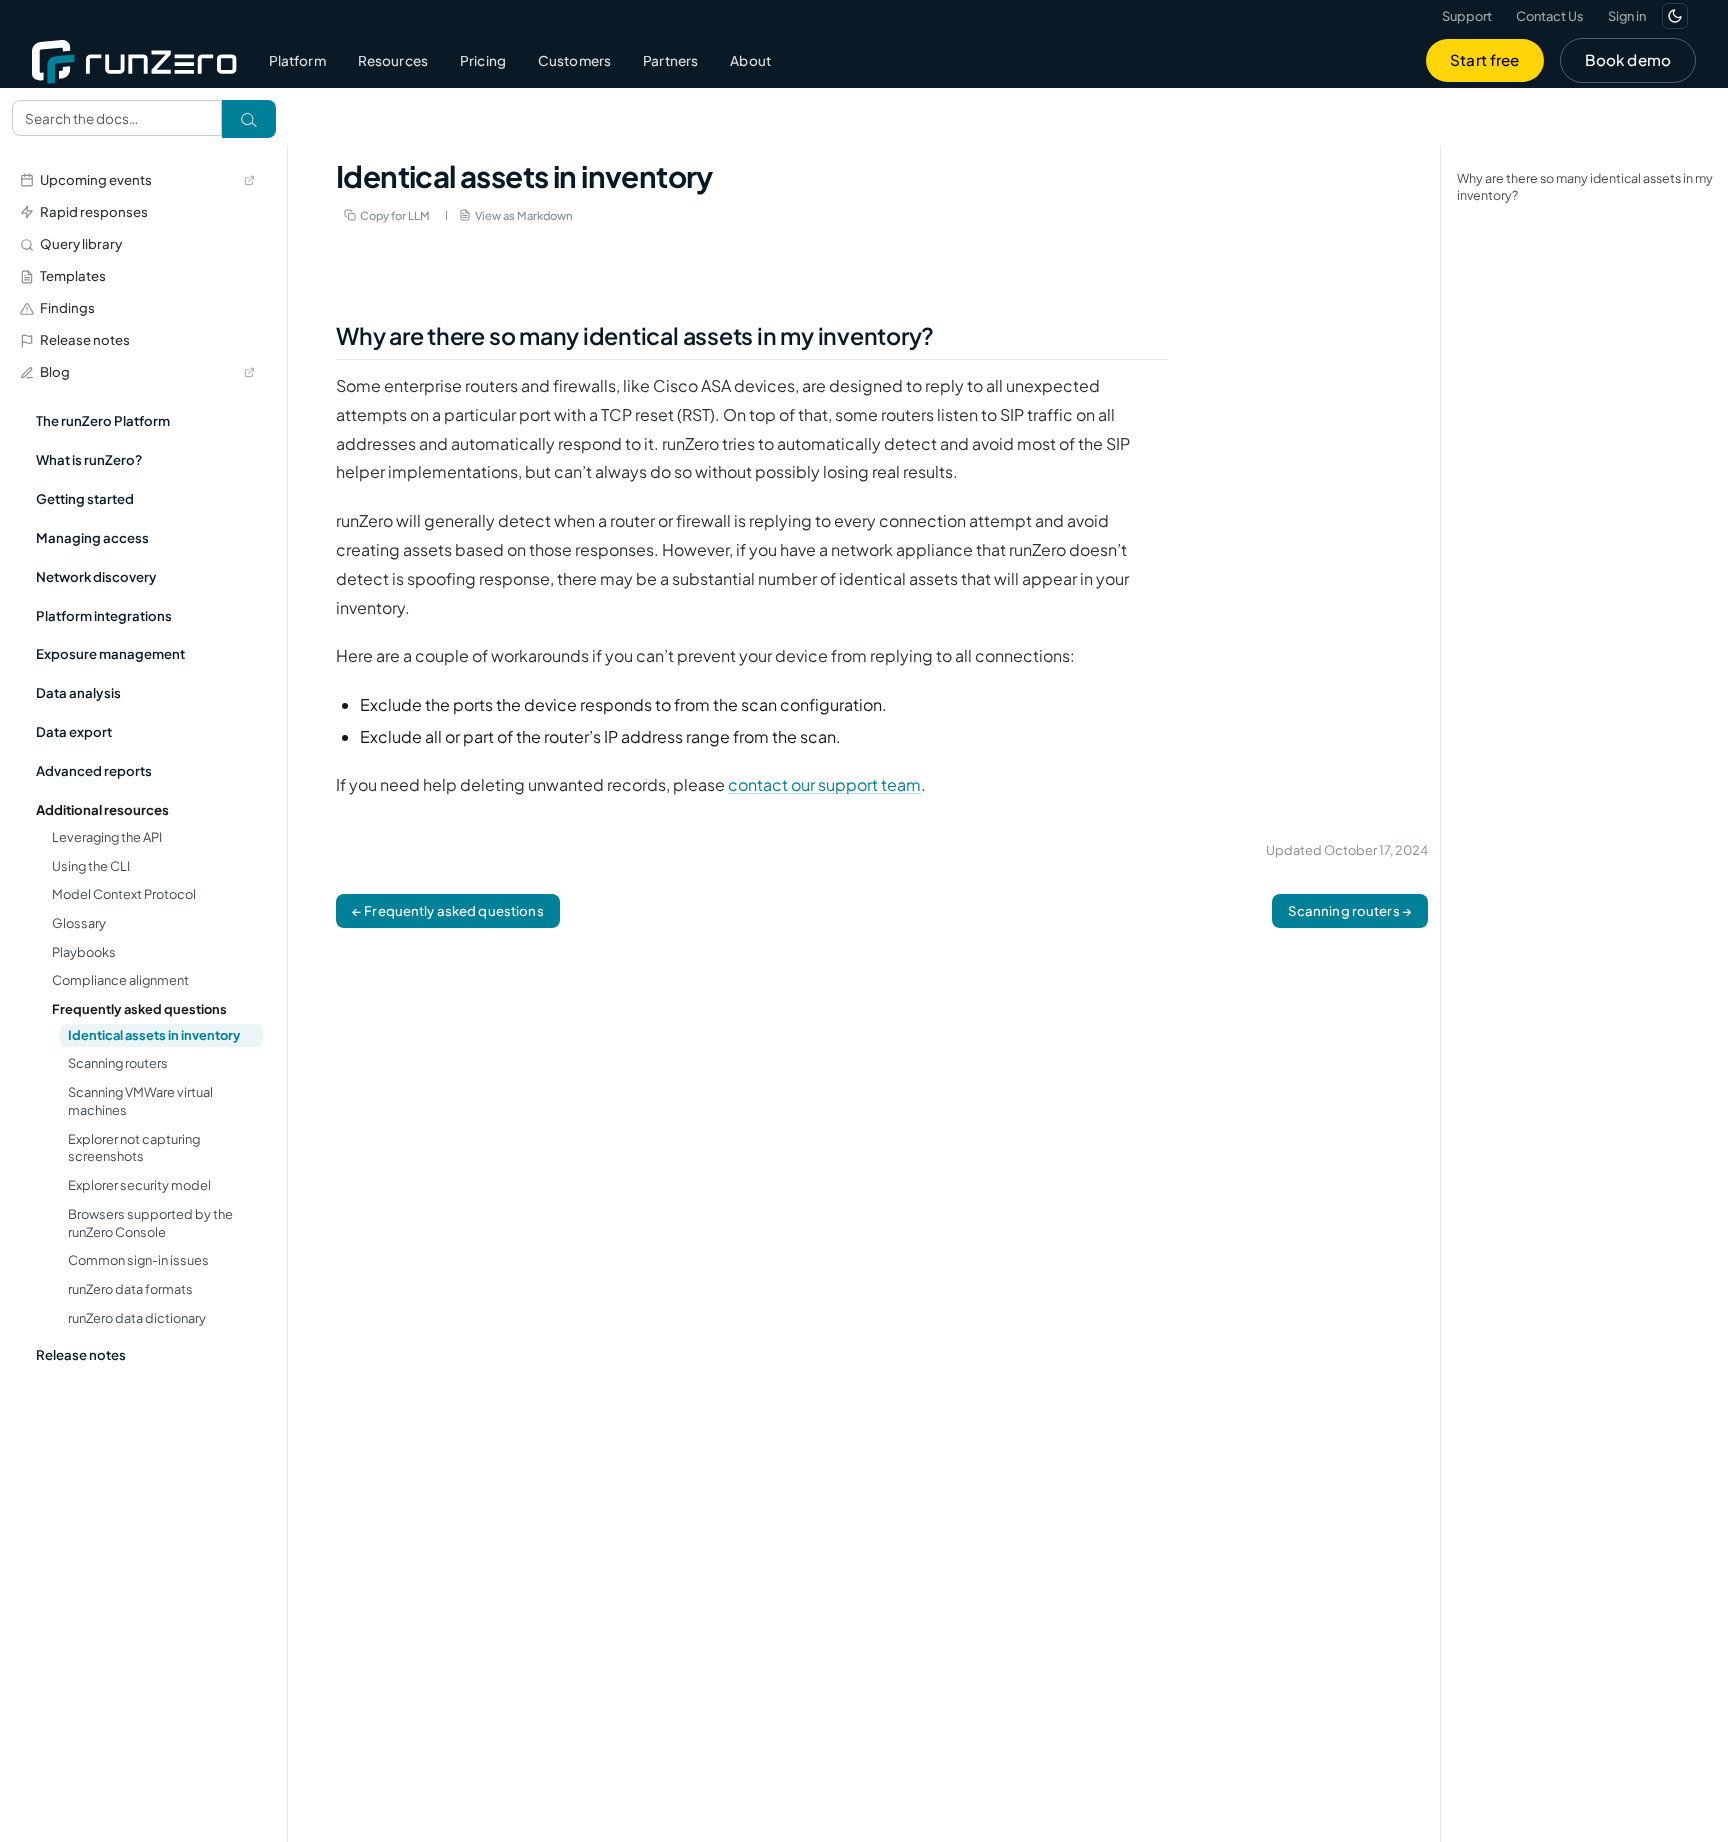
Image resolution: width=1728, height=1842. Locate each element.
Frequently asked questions (139, 1009)
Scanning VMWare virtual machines (140, 1101)
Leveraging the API (107, 837)
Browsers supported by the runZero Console (150, 1223)
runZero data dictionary (137, 1318)
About (750, 60)
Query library (81, 243)
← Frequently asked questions (448, 910)
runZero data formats (130, 1289)
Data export (74, 731)
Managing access (92, 537)
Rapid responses (94, 211)
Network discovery (96, 576)
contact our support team (824, 784)
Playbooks (84, 952)
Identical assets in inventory (154, 1035)
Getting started (85, 498)
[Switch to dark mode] (1675, 16)
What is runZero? (89, 459)
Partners (670, 60)
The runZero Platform (103, 420)
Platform (297, 60)
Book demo (1628, 59)
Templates (73, 275)
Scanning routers (118, 1063)
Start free (1485, 59)
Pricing (483, 60)
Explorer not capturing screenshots (134, 1148)
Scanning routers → (1350, 910)
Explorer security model (139, 1185)
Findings (67, 307)
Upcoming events (96, 179)
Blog (55, 371)
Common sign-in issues (138, 1260)
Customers (574, 60)
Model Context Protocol (124, 894)
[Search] (249, 119)
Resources (393, 60)
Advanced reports (94, 770)
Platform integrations (104, 615)
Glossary (79, 923)
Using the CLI (91, 866)
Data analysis (78, 692)
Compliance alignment (120, 980)
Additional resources (102, 809)
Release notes (85, 339)
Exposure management (110, 653)
